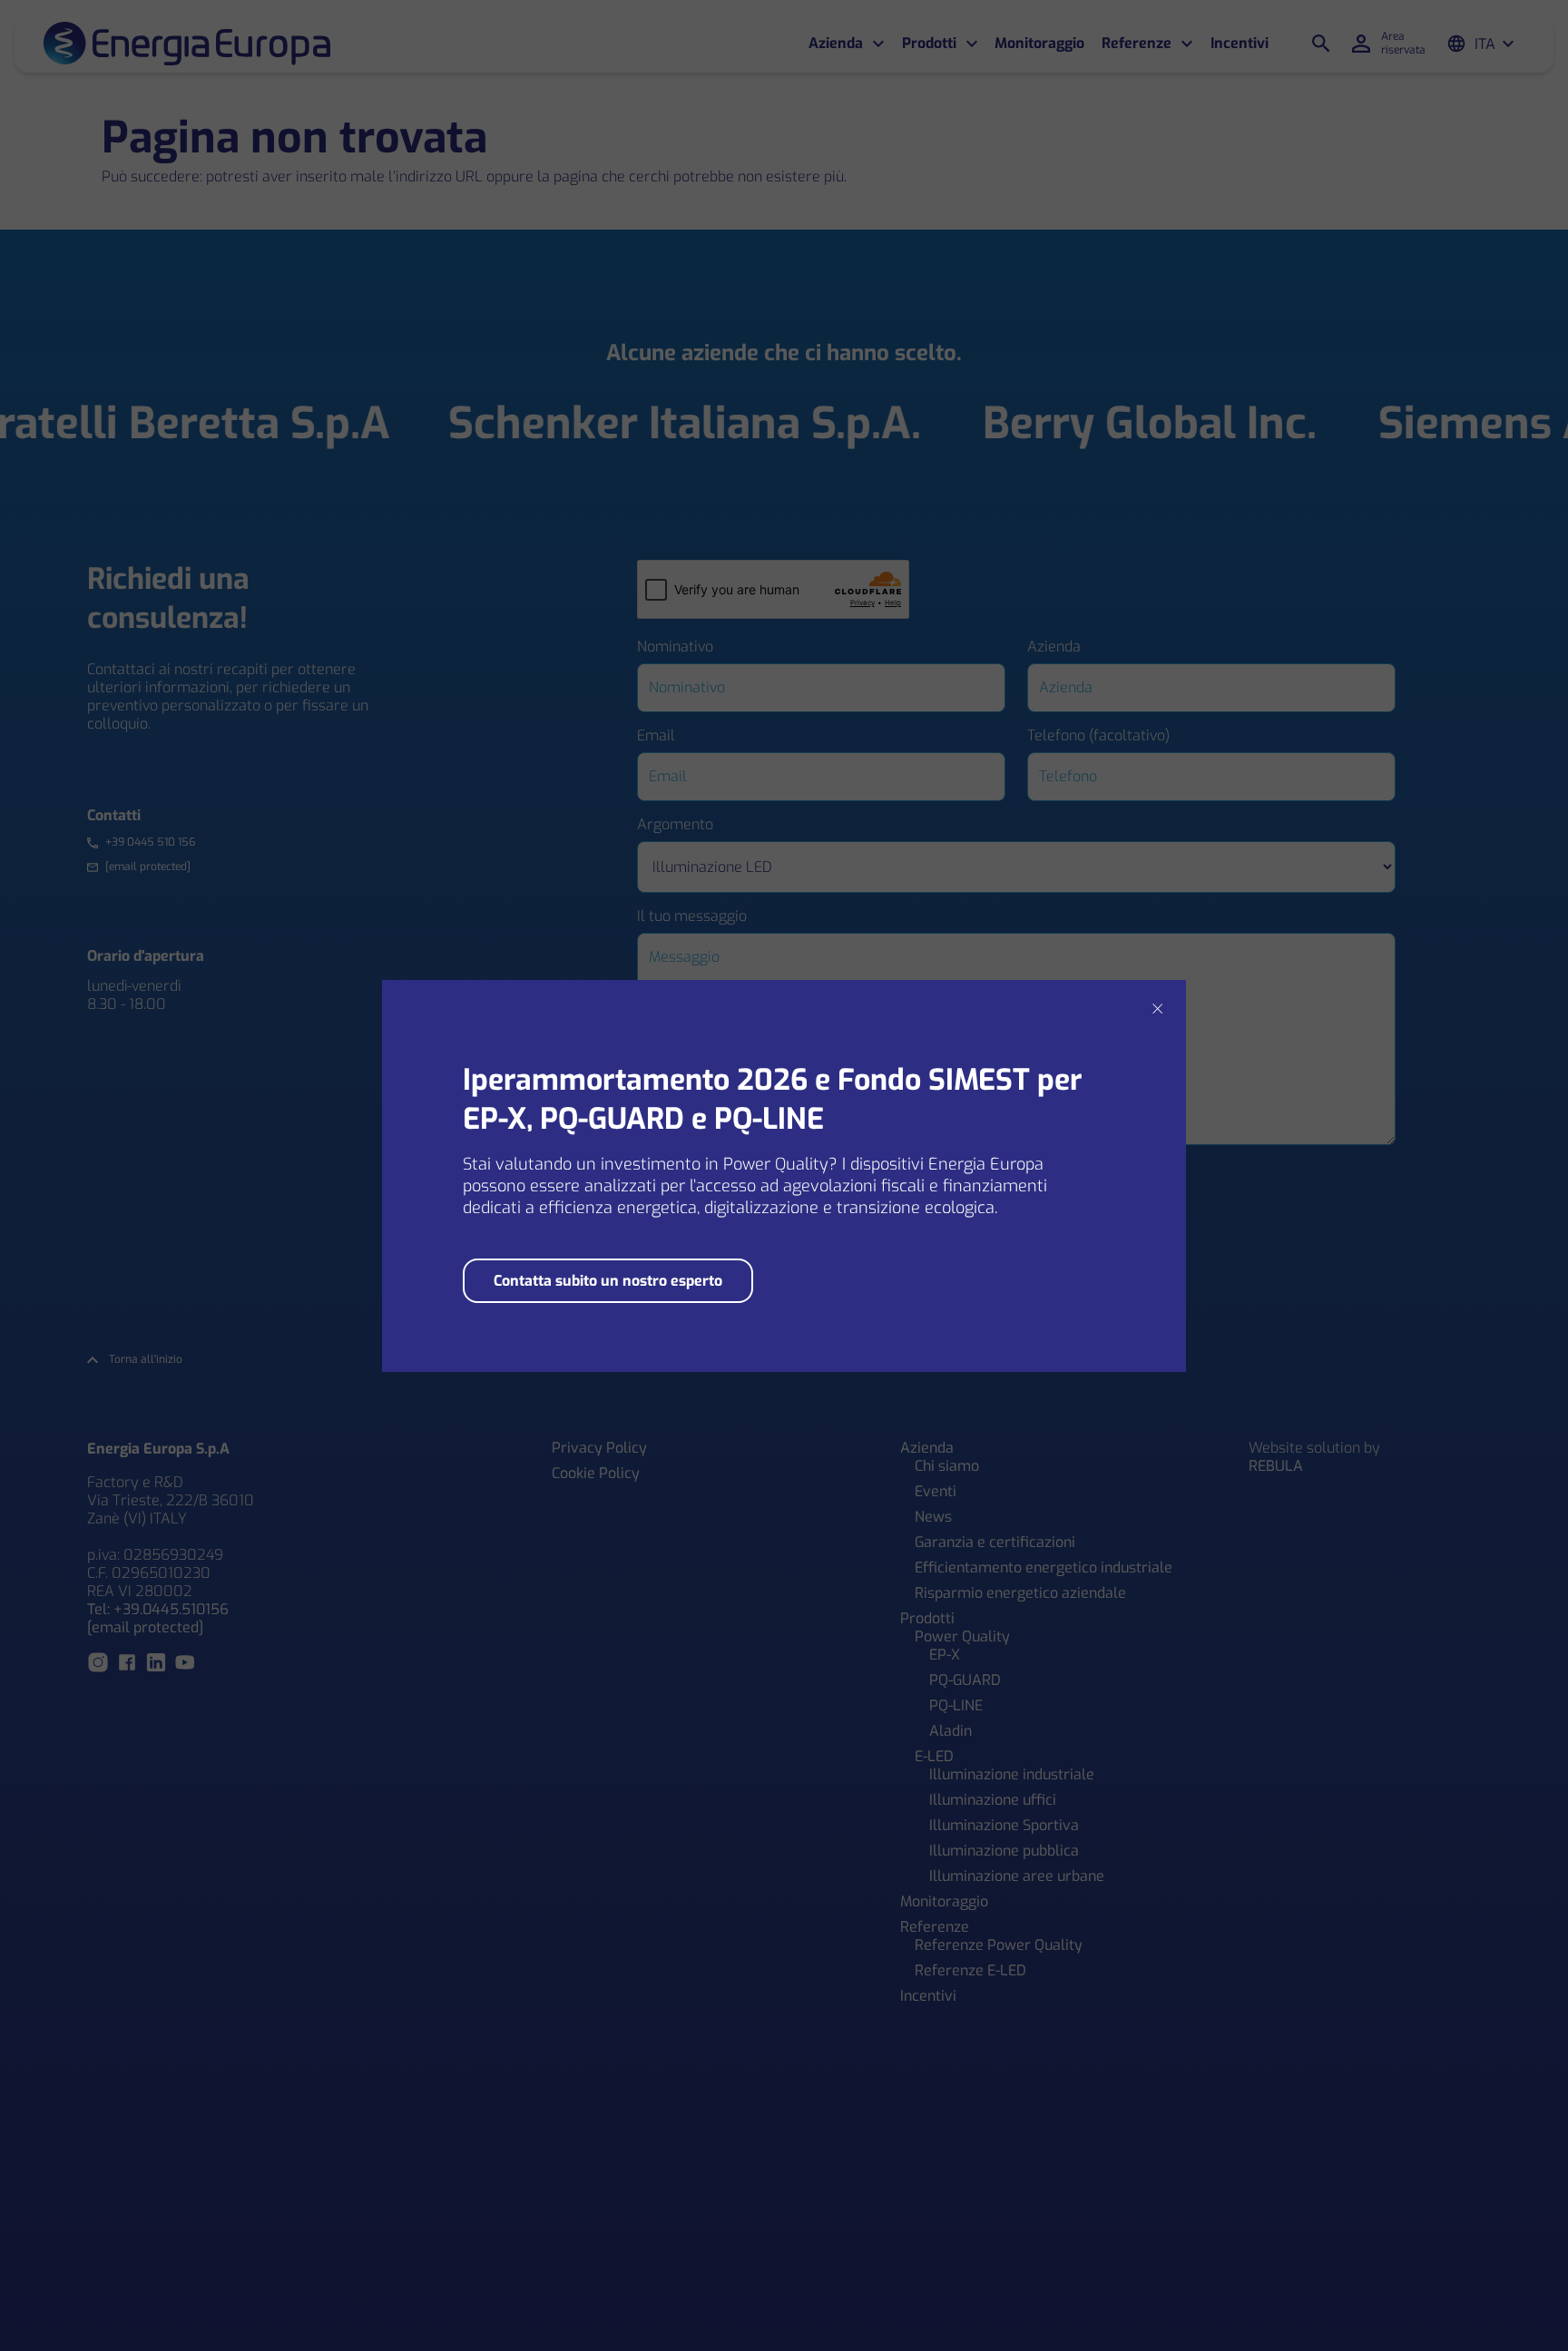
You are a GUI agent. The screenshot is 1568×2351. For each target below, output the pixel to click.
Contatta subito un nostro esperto (608, 1281)
